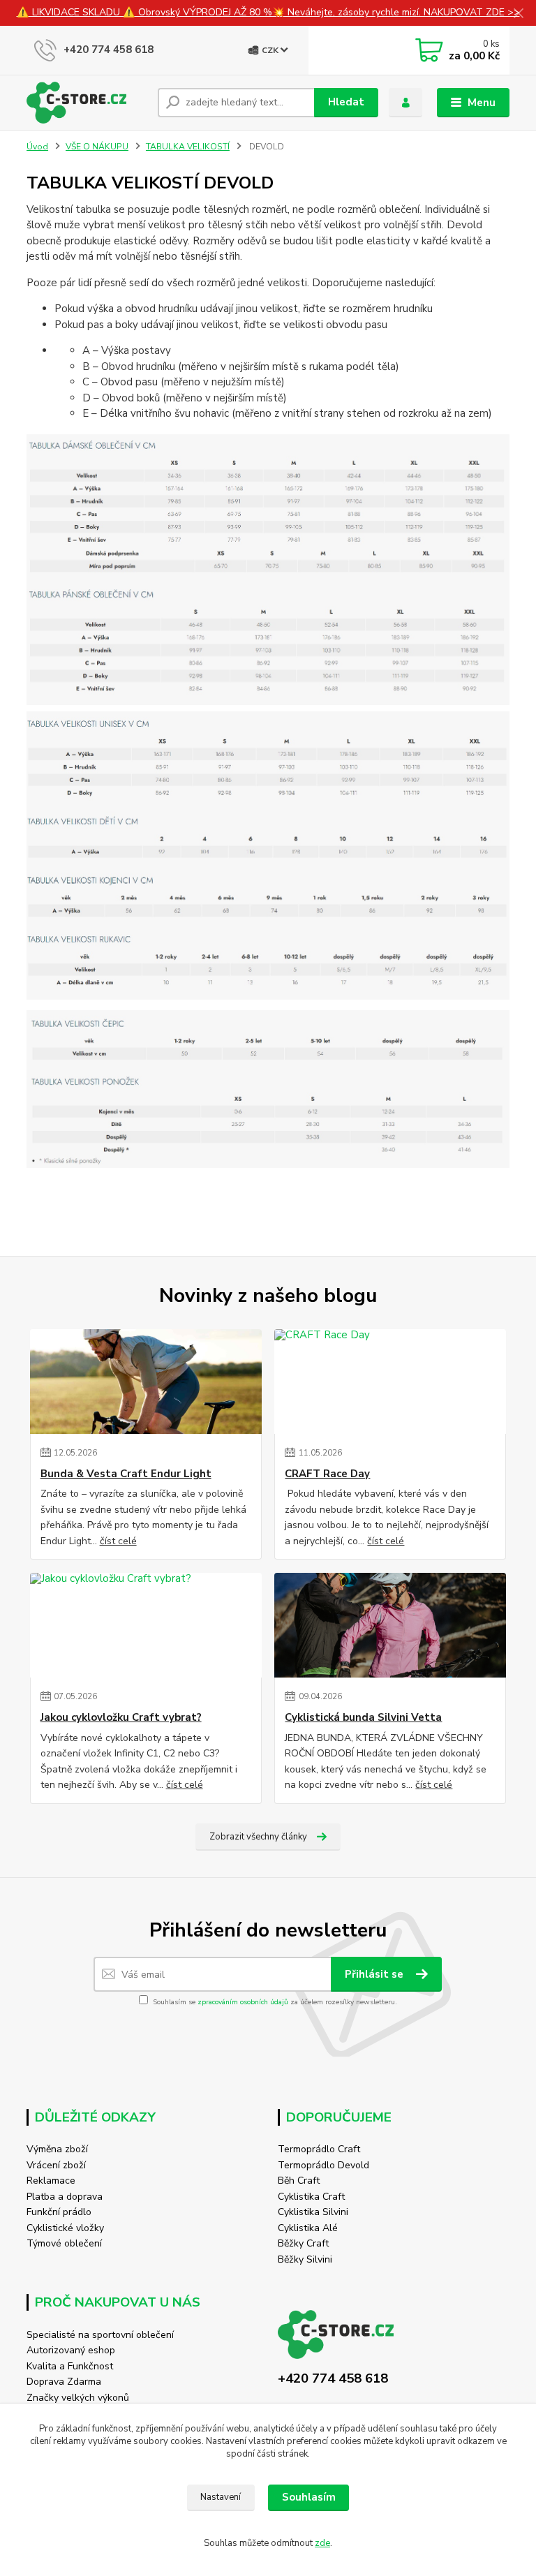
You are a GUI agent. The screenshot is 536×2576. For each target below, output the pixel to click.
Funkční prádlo (59, 2212)
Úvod (37, 147)
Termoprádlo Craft (319, 2149)
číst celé (118, 1541)
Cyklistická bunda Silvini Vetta (363, 1718)
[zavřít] (519, 14)
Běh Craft (299, 2181)
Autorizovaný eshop (71, 2350)
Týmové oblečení (64, 2243)
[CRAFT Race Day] (390, 1382)
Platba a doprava (65, 2197)
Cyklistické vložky (65, 2228)
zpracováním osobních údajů (243, 2002)
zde (322, 2543)
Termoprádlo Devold (323, 2165)
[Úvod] (87, 103)
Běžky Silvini (305, 2259)
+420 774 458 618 (109, 50)
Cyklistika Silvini (313, 2212)
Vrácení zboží (56, 2165)
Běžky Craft (303, 2243)
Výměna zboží (57, 2149)
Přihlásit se (375, 1974)
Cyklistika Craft (311, 2197)
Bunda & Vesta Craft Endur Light (126, 1474)
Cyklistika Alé (308, 2228)
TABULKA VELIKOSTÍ (188, 147)
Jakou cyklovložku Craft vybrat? (121, 1718)
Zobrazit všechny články (258, 1837)
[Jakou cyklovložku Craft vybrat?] (146, 1625)
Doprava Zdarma (64, 2382)
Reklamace (51, 2181)
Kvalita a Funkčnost (70, 2366)
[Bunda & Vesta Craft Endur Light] (146, 1382)
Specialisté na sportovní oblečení (100, 2335)
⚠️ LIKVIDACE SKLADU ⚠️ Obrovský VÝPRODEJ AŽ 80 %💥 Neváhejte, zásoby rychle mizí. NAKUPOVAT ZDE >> (268, 12)
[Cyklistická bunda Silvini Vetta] (390, 1625)
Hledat (346, 102)
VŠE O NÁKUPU (97, 147)
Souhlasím (309, 2497)
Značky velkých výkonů (78, 2398)
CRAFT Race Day (327, 1474)
